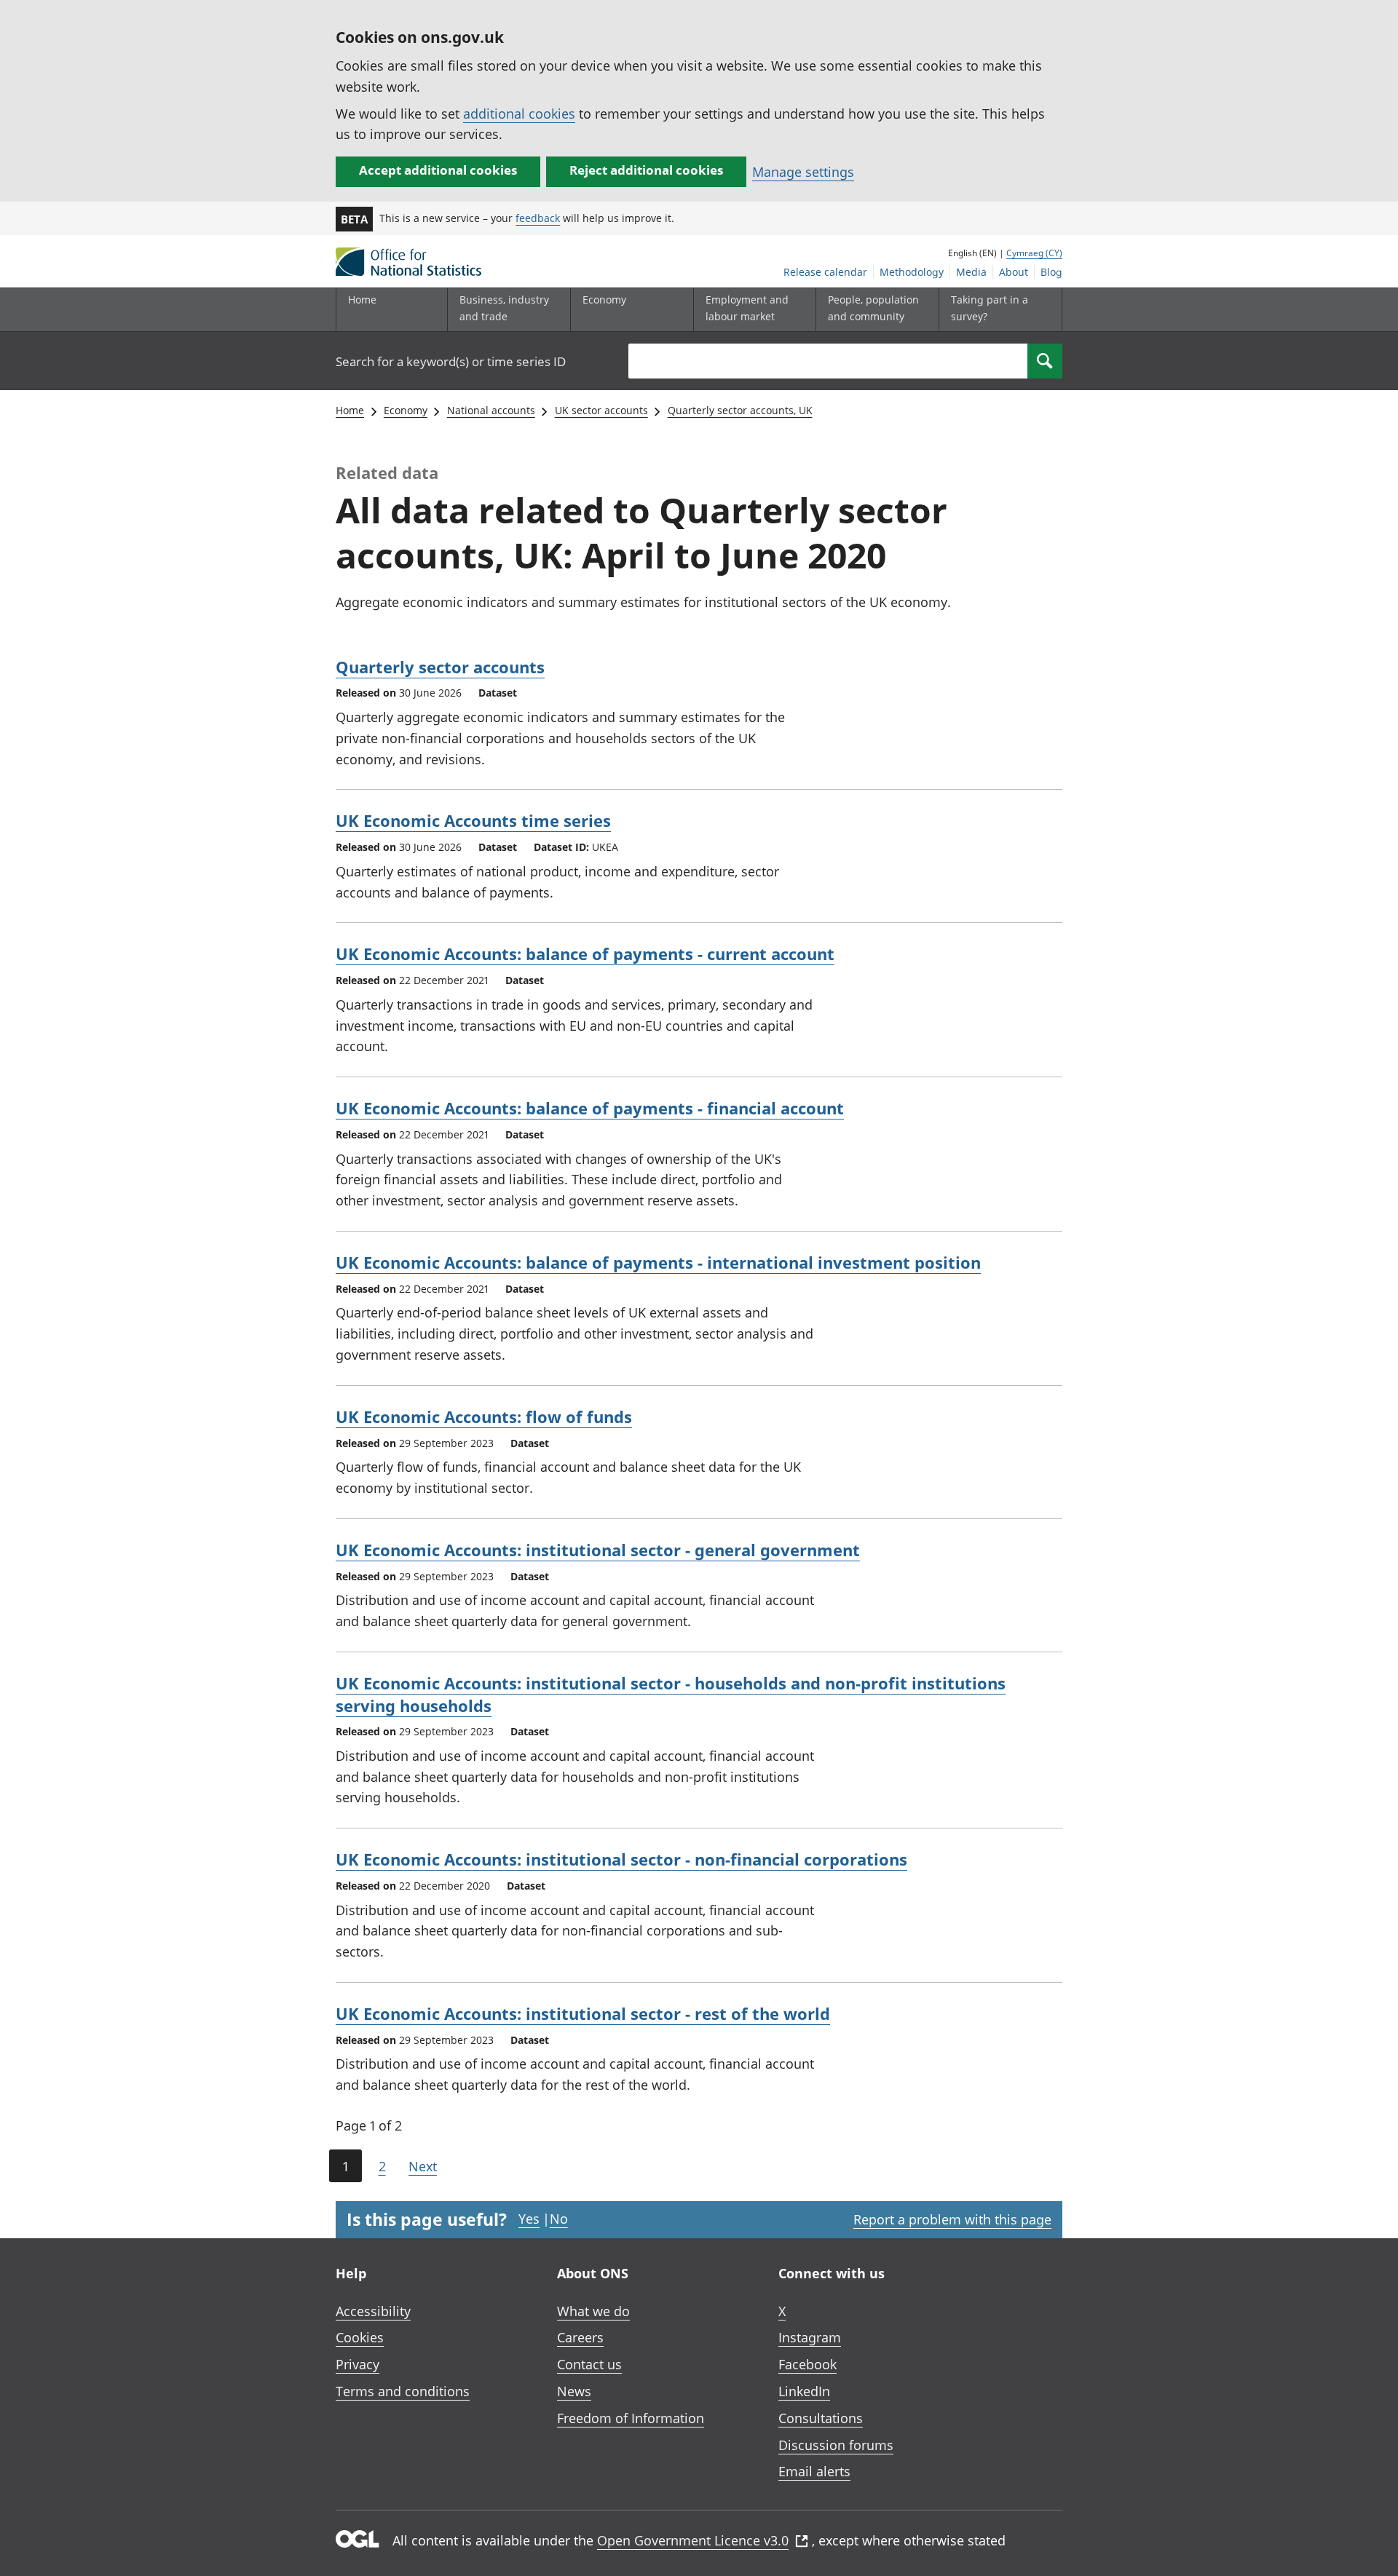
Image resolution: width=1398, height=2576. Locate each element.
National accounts (491, 410)
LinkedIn (804, 2391)
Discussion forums (836, 2445)
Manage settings (803, 172)
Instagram (810, 2337)
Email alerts (814, 2471)
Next (423, 2166)
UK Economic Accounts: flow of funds (484, 1416)
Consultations (821, 2418)
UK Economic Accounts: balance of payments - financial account (590, 1108)
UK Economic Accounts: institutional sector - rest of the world (583, 2013)
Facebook (807, 2364)
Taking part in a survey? (990, 308)
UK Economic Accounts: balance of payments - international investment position (658, 1262)
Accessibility (373, 2311)
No (559, 2219)
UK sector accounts (601, 410)
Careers (580, 2337)
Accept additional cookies (438, 170)
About (1014, 272)
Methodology (912, 272)
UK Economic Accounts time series (473, 820)
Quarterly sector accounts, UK (740, 410)
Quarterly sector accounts (440, 667)
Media (971, 272)
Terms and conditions (403, 2391)
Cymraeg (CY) (1034, 253)
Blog (1051, 272)
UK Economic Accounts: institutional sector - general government (598, 1550)
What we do (593, 2311)
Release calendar (825, 272)
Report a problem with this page (952, 2219)
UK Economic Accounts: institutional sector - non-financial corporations (621, 1859)
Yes (529, 2219)
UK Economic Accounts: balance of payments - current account (585, 954)
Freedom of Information (631, 2418)
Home (362, 300)
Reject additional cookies (646, 170)
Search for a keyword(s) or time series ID (451, 361)
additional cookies (519, 114)
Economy (406, 410)
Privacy (358, 2364)
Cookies (360, 2337)
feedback (538, 218)
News (574, 2391)
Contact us (589, 2364)
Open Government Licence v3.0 (693, 2540)
